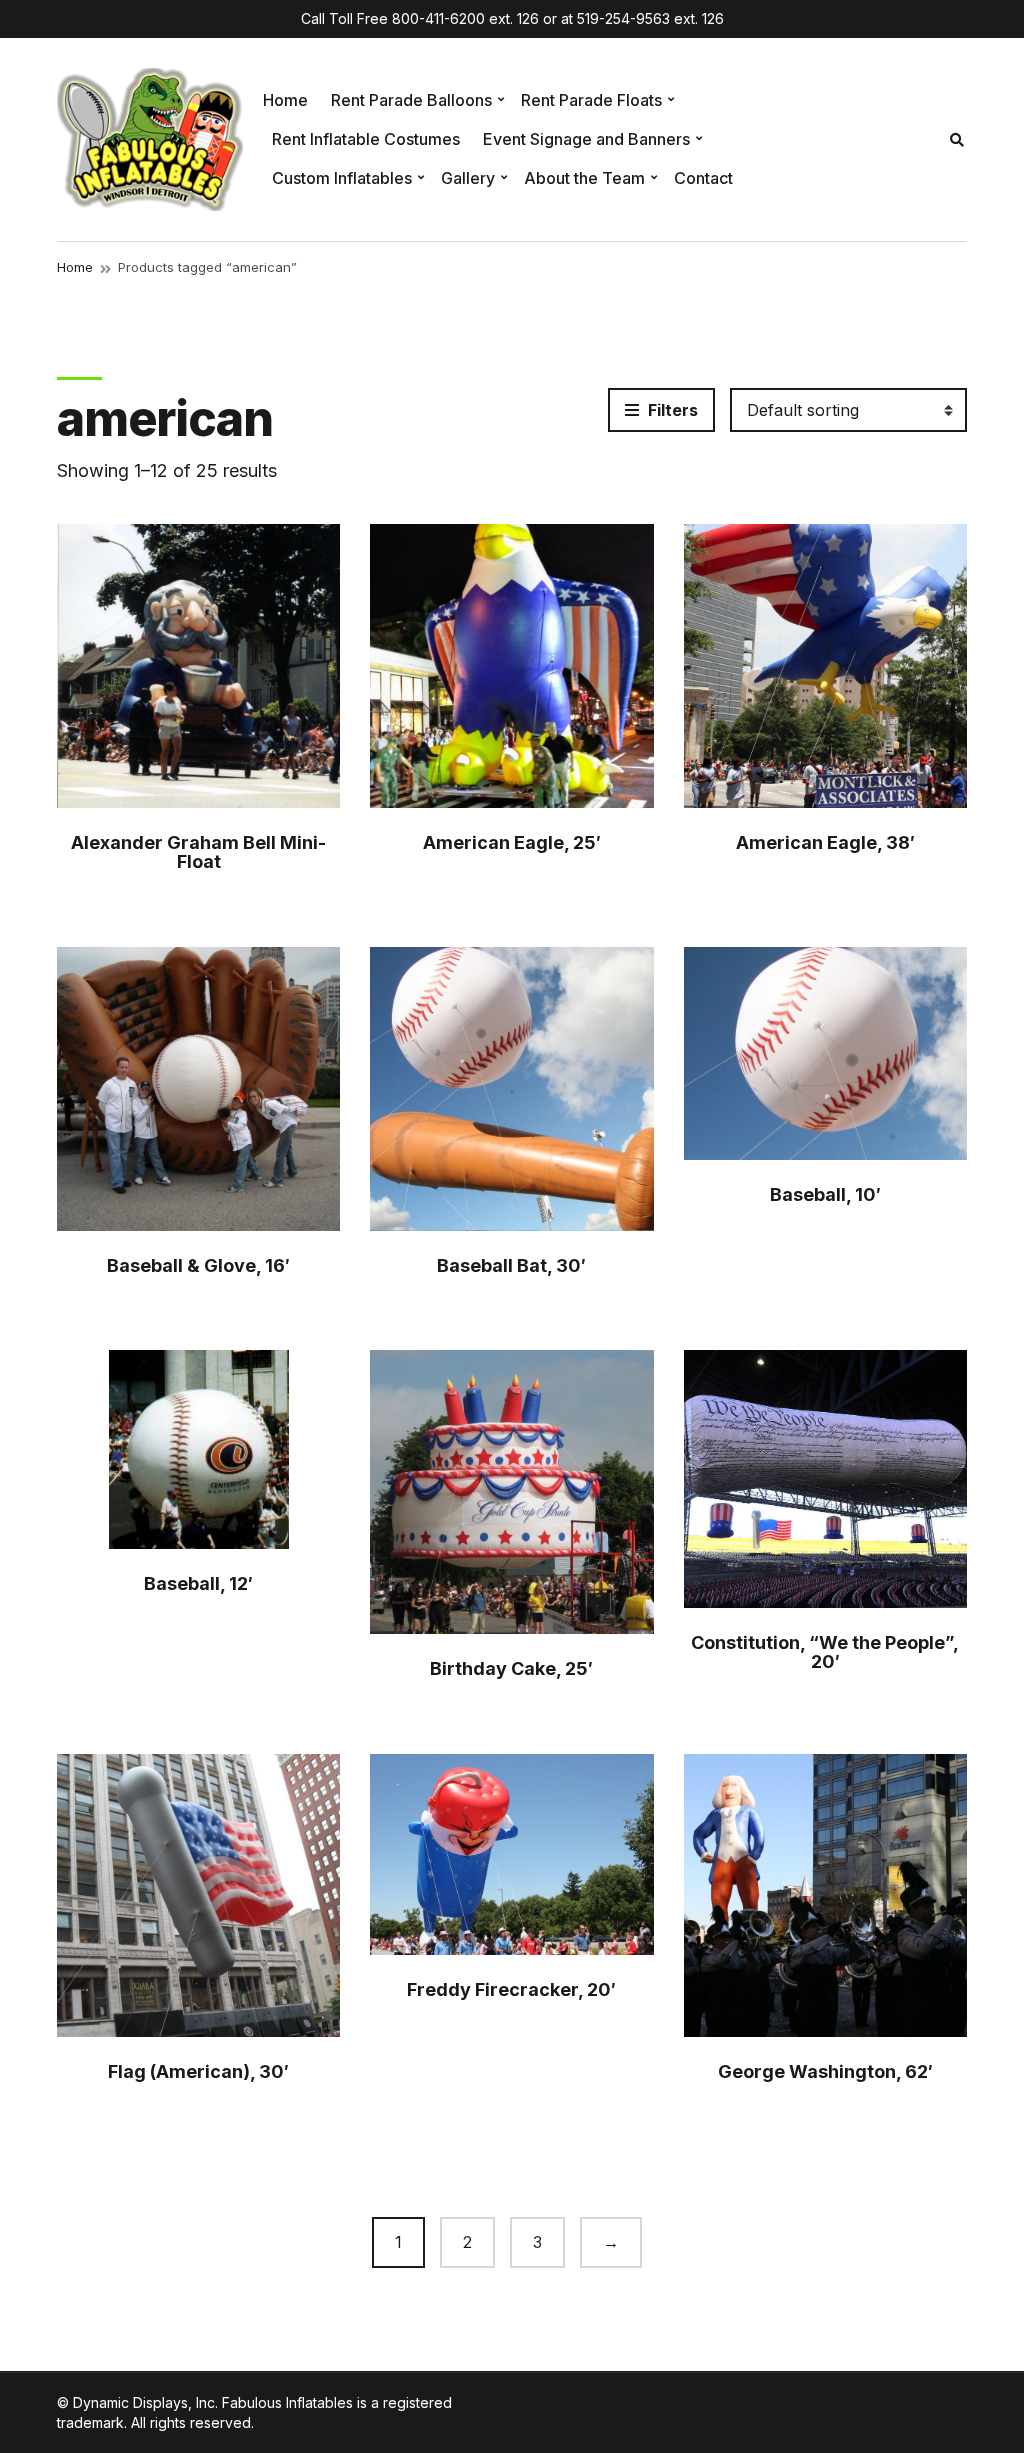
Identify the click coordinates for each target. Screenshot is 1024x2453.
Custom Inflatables (342, 178)
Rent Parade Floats (591, 100)
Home (285, 100)
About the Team (584, 178)
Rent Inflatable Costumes (366, 139)
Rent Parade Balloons (411, 100)
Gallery (468, 178)
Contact (703, 178)
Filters (671, 410)
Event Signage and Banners (586, 139)
